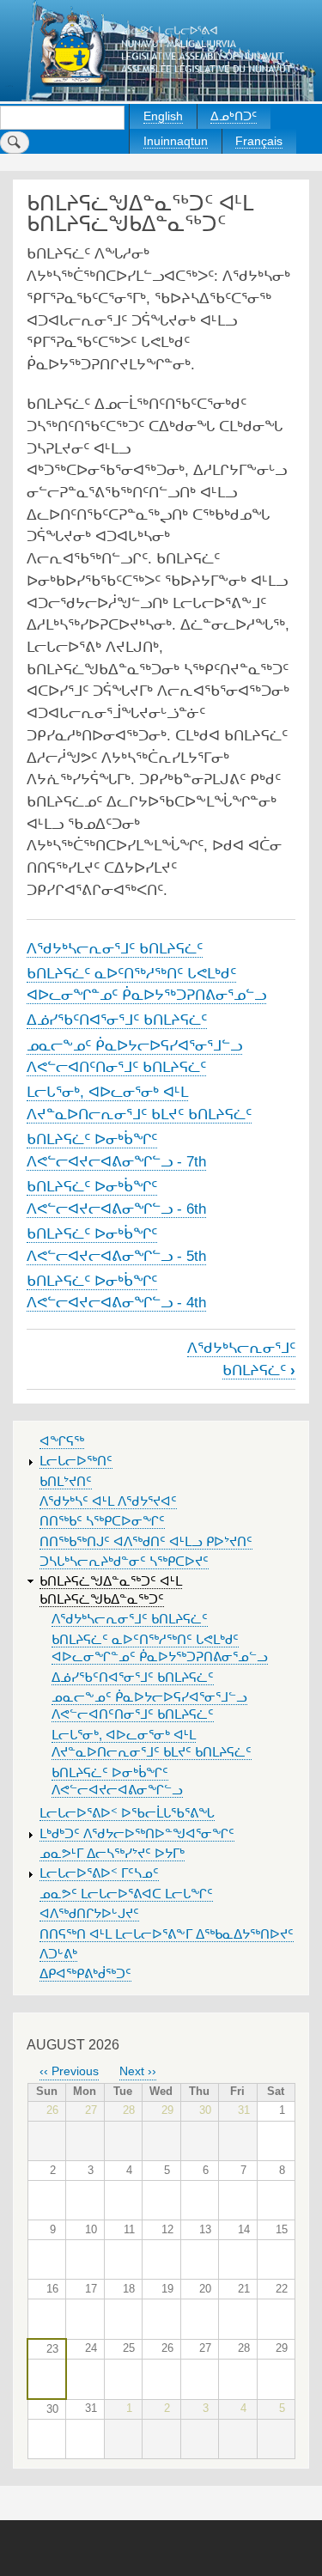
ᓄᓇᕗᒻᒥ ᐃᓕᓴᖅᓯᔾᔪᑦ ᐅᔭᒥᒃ (112, 1854)
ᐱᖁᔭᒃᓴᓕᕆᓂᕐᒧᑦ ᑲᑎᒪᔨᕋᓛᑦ (115, 948)
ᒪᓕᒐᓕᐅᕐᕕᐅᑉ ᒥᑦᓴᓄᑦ (99, 1873)
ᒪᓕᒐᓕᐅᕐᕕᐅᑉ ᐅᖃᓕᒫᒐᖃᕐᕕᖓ (127, 1813)
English (163, 116)
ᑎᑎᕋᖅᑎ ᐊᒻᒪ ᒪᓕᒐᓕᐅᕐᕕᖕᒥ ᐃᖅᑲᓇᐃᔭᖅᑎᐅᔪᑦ (167, 1934)
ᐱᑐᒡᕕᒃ (58, 1954)
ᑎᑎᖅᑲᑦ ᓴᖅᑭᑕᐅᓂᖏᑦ (102, 1521)
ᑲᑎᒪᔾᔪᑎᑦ (66, 1482)
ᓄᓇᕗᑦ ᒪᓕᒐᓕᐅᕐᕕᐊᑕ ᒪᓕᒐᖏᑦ (126, 1894)
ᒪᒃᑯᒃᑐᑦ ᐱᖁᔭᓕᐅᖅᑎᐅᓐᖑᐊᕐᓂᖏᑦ (137, 1834)
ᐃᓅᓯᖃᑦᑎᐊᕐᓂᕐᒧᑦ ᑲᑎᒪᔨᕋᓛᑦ (117, 1020)
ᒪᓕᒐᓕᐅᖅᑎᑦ (76, 1461)
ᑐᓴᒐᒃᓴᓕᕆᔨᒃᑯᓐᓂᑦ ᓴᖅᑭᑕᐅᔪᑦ (124, 1562)
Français (259, 141)
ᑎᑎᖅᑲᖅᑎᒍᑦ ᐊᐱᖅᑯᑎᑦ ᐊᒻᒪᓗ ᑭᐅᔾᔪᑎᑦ (146, 1542)
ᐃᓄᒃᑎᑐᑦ (234, 116)
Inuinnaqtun (176, 141)
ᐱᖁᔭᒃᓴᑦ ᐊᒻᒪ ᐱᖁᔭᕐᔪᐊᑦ (108, 1501)
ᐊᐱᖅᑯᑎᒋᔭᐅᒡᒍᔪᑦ (89, 1914)
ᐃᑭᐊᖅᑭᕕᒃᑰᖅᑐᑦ (85, 1974)
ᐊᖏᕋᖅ (62, 1441)
